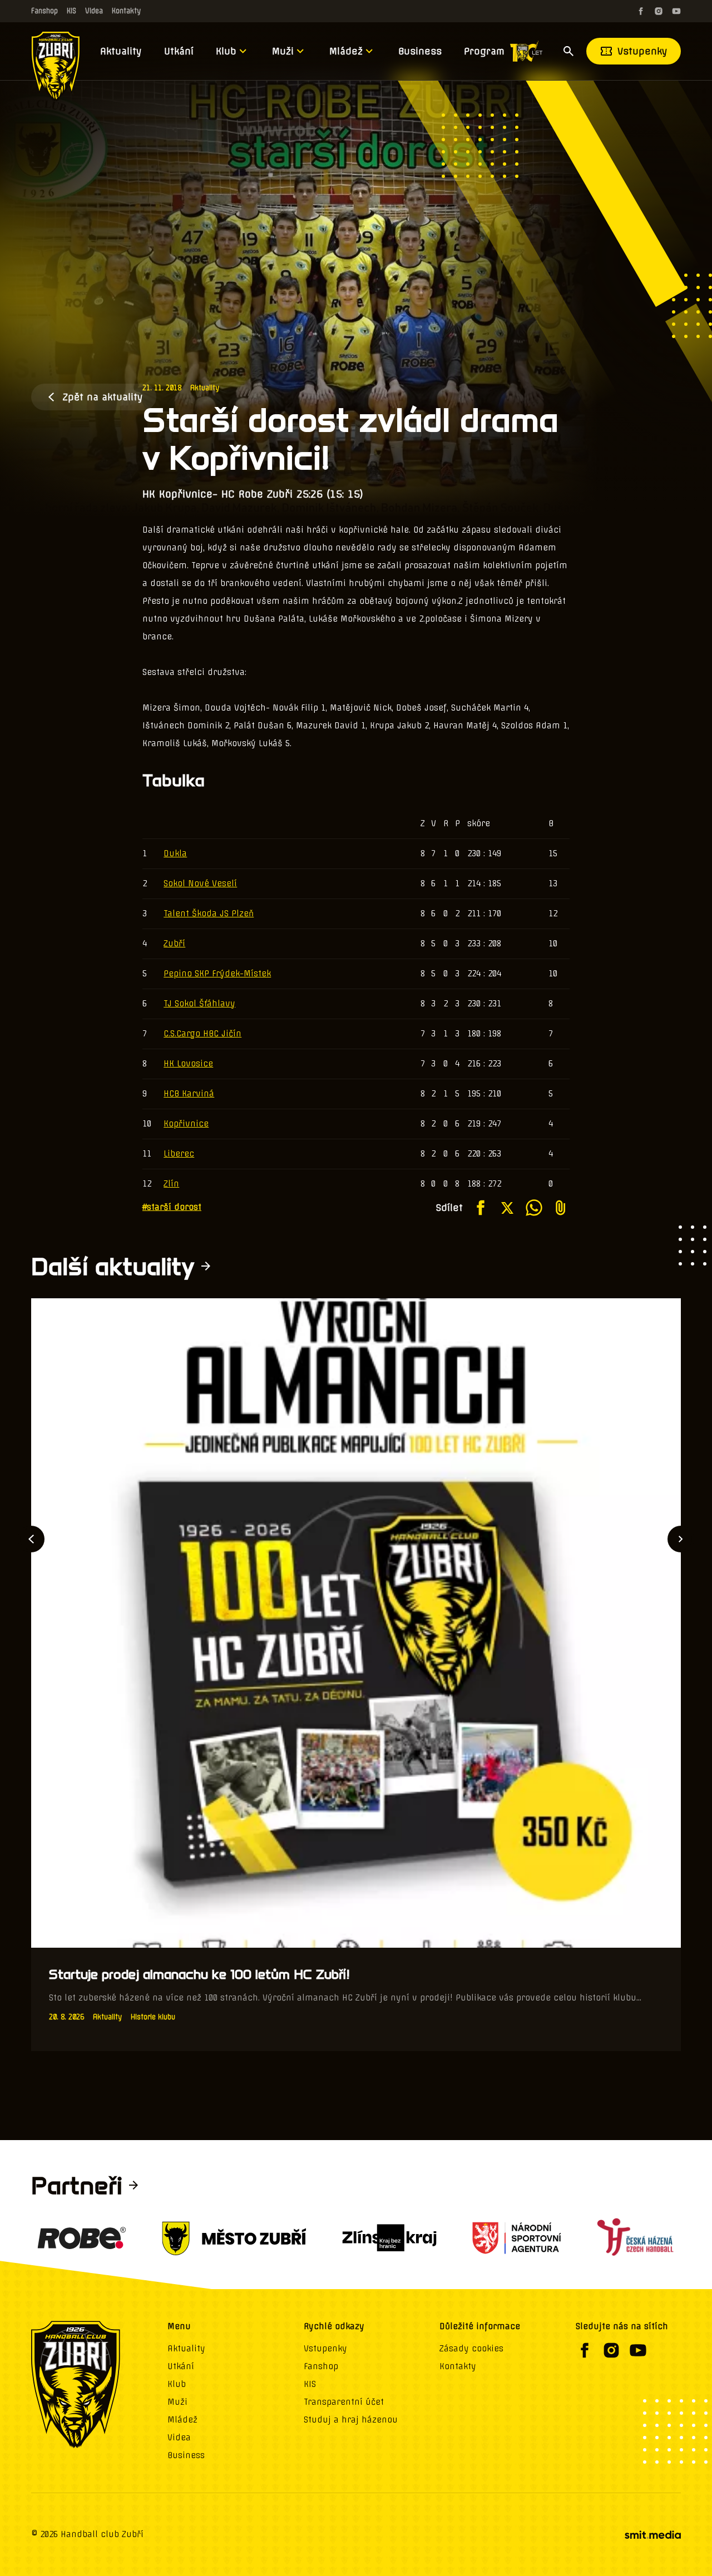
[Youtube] (676, 11)
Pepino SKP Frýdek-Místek (217, 974)
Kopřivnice (186, 1124)
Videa (94, 11)
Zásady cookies (471, 2349)
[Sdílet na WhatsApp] (534, 1208)
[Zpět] (31, 1539)
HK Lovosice (188, 1064)
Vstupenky (642, 51)
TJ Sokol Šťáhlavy (199, 1004)
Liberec (179, 1154)
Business (420, 51)
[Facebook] (641, 11)
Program (484, 51)
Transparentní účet (344, 2402)
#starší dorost (172, 1207)
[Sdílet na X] (507, 1208)
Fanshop (44, 11)
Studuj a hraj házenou (351, 2420)
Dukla (175, 853)
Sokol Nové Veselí (200, 884)
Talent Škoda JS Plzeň (209, 914)
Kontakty (126, 11)
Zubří (174, 944)
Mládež (346, 51)
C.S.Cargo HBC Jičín (202, 1034)
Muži (283, 51)
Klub (226, 51)
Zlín (171, 1184)
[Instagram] (659, 11)
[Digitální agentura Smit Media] (652, 2535)
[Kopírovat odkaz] (561, 1208)
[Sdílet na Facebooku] (481, 1208)
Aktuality (121, 51)
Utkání (179, 51)
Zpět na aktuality (103, 397)
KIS (71, 11)
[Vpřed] (681, 1539)
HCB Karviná (189, 1094)
